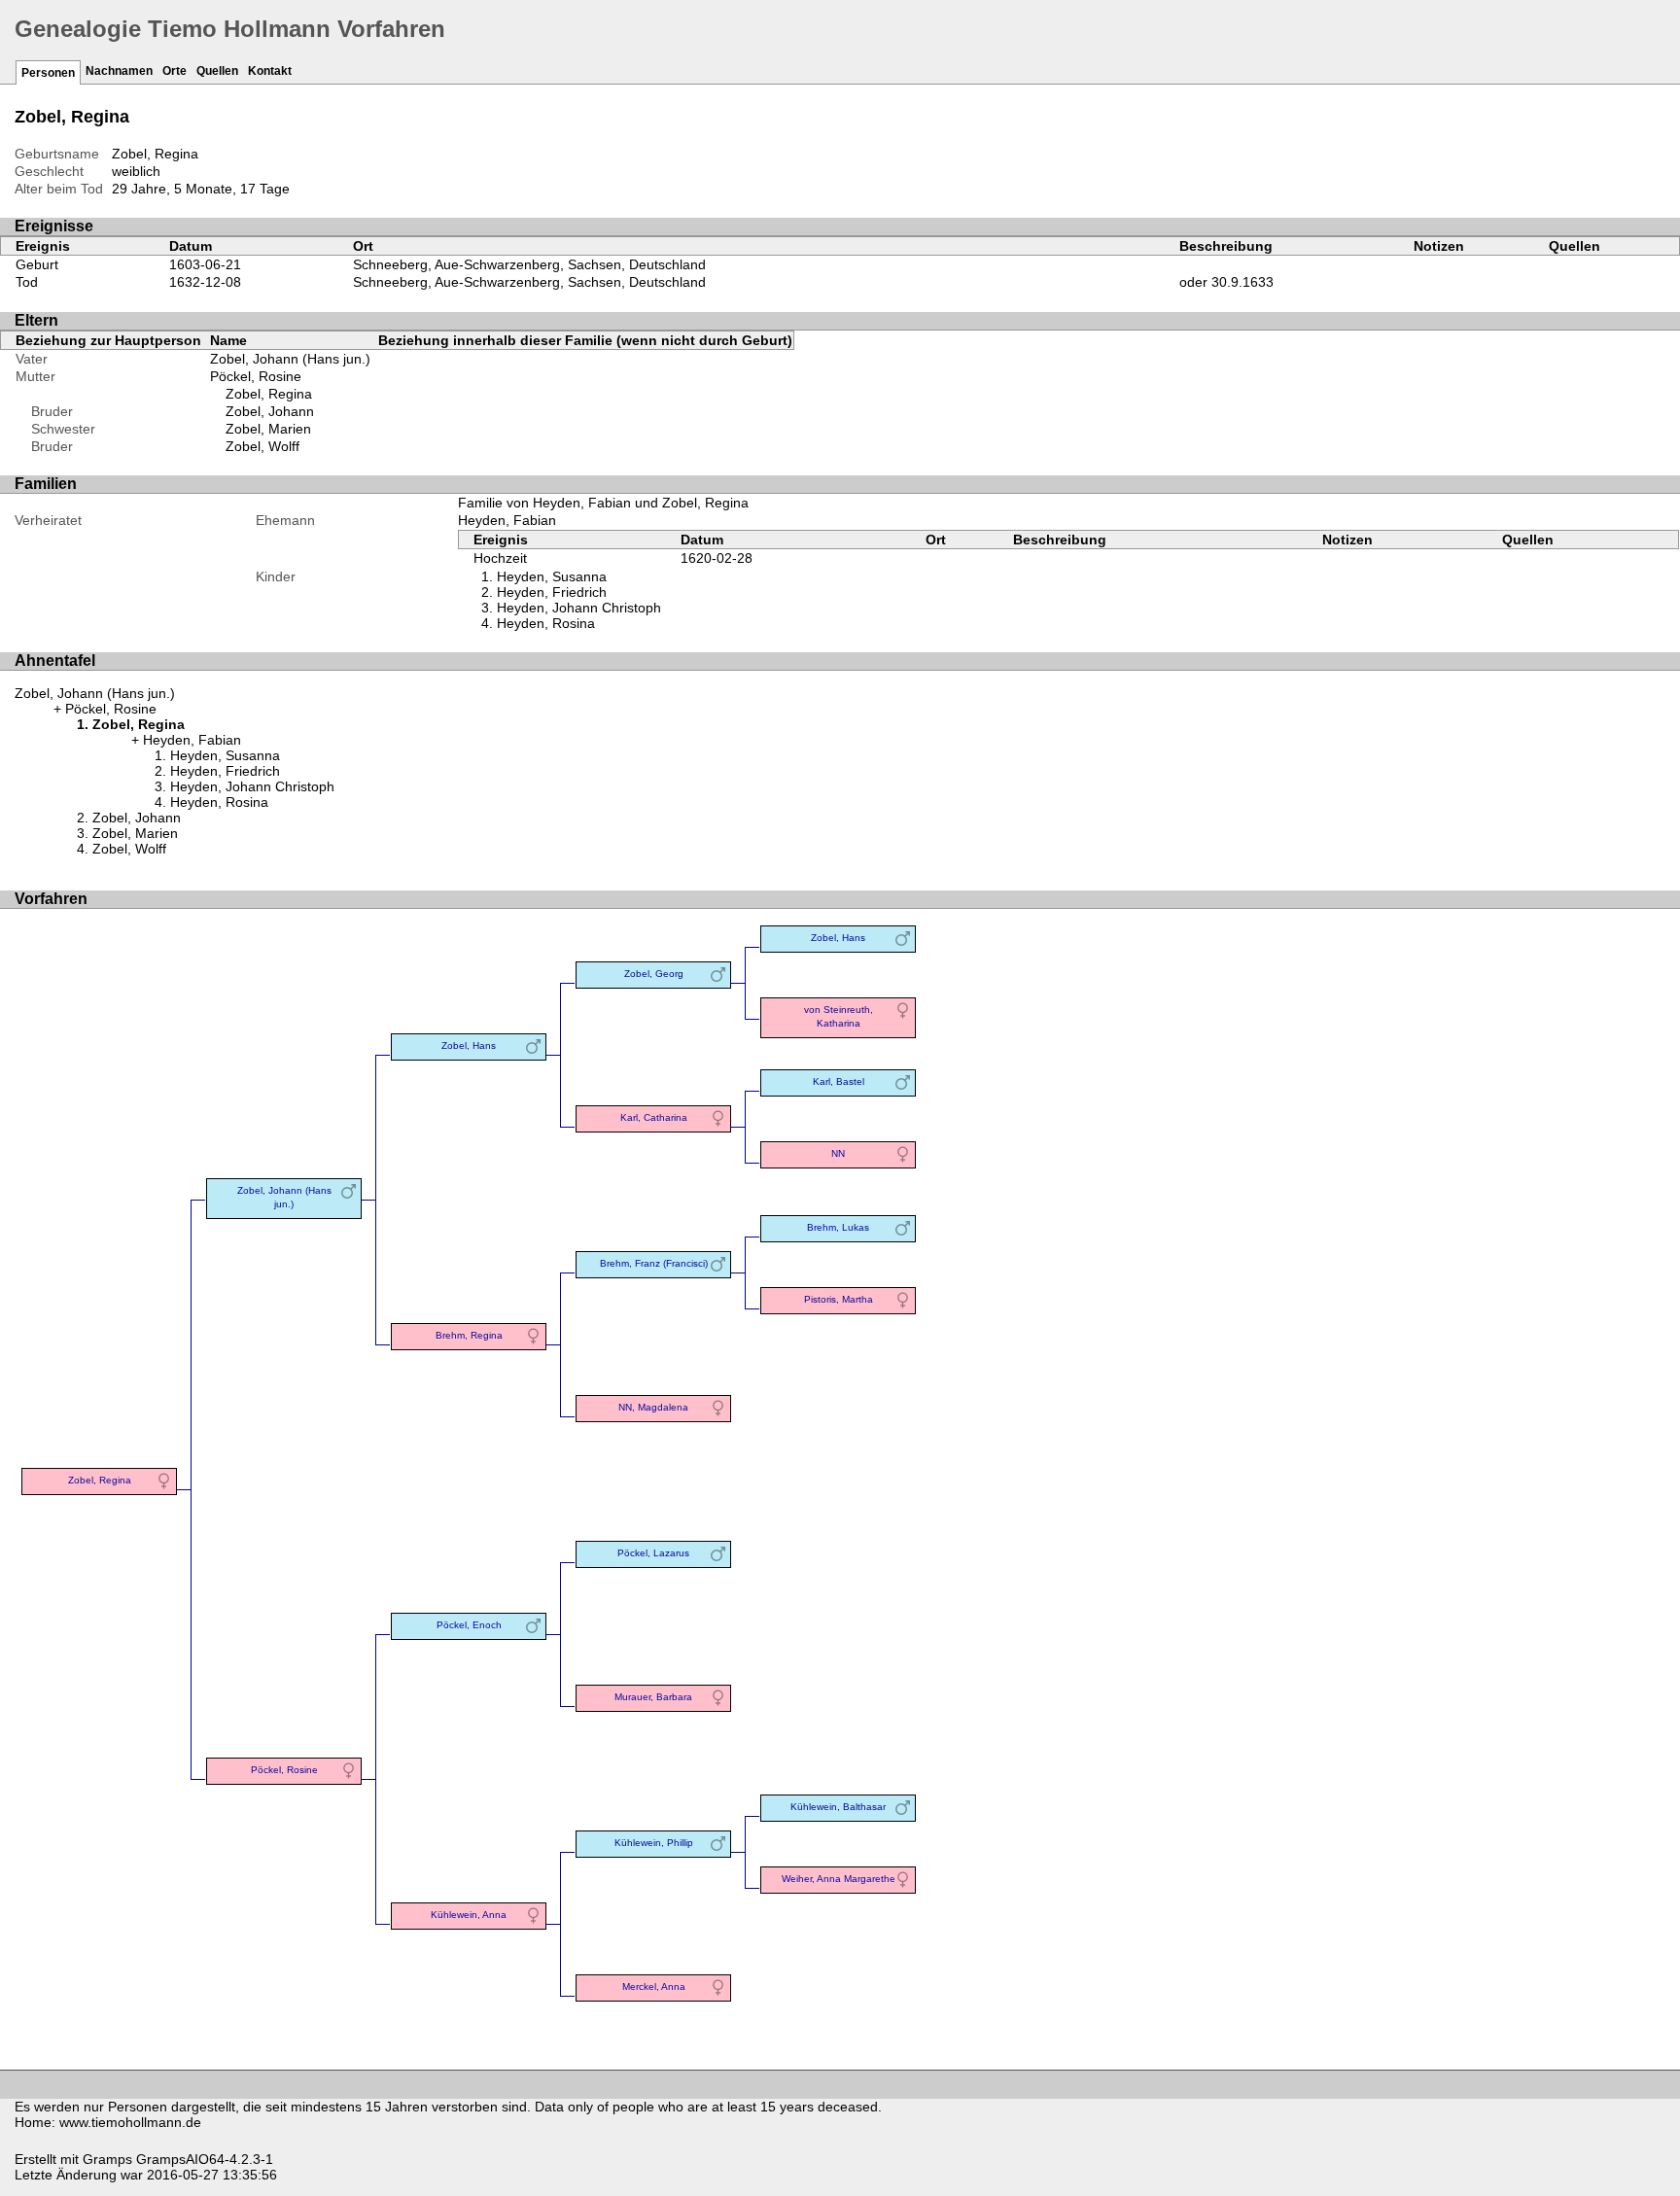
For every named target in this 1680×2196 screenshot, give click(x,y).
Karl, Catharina (654, 1117)
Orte (175, 71)
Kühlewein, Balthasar (838, 1807)
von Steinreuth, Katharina (839, 1016)
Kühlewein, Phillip (654, 1843)
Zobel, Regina (269, 394)
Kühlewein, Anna (469, 1915)
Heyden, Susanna (552, 576)
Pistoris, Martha (839, 1299)
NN (838, 1153)
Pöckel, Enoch (469, 1625)
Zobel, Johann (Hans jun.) (290, 359)
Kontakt (270, 71)
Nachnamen (119, 71)
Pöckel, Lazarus (653, 1553)
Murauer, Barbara (653, 1697)
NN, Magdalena (653, 1407)
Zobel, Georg (654, 974)
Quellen (217, 71)
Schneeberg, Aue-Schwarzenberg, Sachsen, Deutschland (529, 264)
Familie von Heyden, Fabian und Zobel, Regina (603, 503)
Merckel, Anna (654, 1987)
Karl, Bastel (839, 1081)
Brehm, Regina (469, 1335)
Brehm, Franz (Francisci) (654, 1263)
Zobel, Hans (469, 1046)
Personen (48, 73)
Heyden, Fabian (507, 520)
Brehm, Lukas (838, 1227)
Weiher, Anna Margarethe (839, 1879)
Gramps (107, 2159)
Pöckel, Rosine (256, 376)
